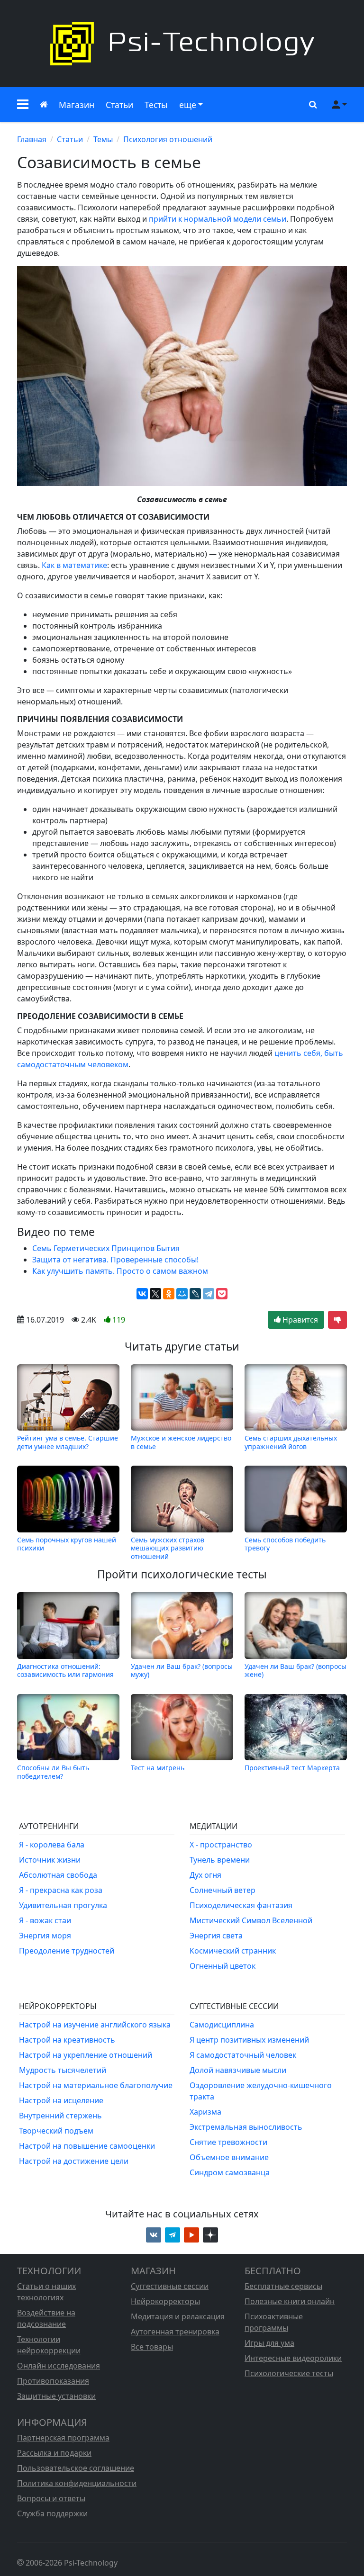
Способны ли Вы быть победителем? (53, 1772)
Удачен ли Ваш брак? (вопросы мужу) (182, 1670)
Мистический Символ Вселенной (251, 1920)
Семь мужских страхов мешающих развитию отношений (168, 1548)
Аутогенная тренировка (175, 2332)
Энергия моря (45, 1936)
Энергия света (216, 1936)
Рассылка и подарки (54, 2453)
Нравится (299, 1320)
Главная (32, 139)
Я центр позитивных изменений (249, 2040)
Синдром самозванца (230, 2172)
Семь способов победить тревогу (285, 1544)
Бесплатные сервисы (283, 2286)
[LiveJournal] (195, 1294)
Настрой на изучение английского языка (95, 2025)
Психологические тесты (289, 2373)
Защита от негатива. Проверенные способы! (115, 1260)
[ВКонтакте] (142, 1294)
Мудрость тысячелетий (63, 2070)
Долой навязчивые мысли (238, 2070)
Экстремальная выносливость (246, 2127)
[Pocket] (222, 1294)
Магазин (77, 105)
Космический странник (233, 1951)
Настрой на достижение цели (74, 2161)
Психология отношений (168, 139)
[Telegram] (209, 1294)
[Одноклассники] (169, 1294)
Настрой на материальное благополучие (96, 2085)
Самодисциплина (222, 2025)
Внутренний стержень (60, 2116)
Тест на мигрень (158, 1768)
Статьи (119, 105)
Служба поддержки (52, 2513)
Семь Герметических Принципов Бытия (106, 1248)
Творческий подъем (56, 2131)
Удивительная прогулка (63, 1905)
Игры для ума (269, 2343)
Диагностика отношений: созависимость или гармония (65, 1670)
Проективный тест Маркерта (292, 1768)
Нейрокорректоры (165, 2301)
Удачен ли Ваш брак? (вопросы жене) (296, 1670)
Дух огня (205, 1875)
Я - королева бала (52, 1845)
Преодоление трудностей (67, 1951)
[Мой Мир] (182, 1294)
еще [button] (188, 105)
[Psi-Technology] (182, 44)
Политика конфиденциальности (77, 2483)
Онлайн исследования (59, 2366)
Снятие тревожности (228, 2142)
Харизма (205, 2112)
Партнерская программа (63, 2438)
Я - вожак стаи (45, 1920)
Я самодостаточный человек (243, 2055)
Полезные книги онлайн (290, 2301)
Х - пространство (221, 1845)
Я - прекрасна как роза (61, 1890)
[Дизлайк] (337, 1320)
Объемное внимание (229, 2157)
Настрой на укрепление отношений (86, 2055)
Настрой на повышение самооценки (87, 2146)
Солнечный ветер (223, 1890)
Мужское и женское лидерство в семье (181, 1442)
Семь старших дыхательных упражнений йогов (291, 1442)
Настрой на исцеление (61, 2100)
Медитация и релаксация (178, 2316)
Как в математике (74, 565)
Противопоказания (53, 2381)
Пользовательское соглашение (76, 2468)
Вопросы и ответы (51, 2498)
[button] (23, 105)
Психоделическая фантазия (241, 1905)
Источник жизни (50, 1860)
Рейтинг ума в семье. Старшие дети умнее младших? (68, 1442)
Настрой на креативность (67, 2040)
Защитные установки (56, 2396)
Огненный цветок (223, 1966)
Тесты (156, 105)
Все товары (152, 2347)
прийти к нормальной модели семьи (218, 219)
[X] (155, 1294)
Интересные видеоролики (293, 2358)
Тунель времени (220, 1860)
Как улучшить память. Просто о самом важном (120, 1271)
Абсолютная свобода (58, 1875)
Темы (103, 139)
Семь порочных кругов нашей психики (67, 1544)
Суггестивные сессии (170, 2286)
